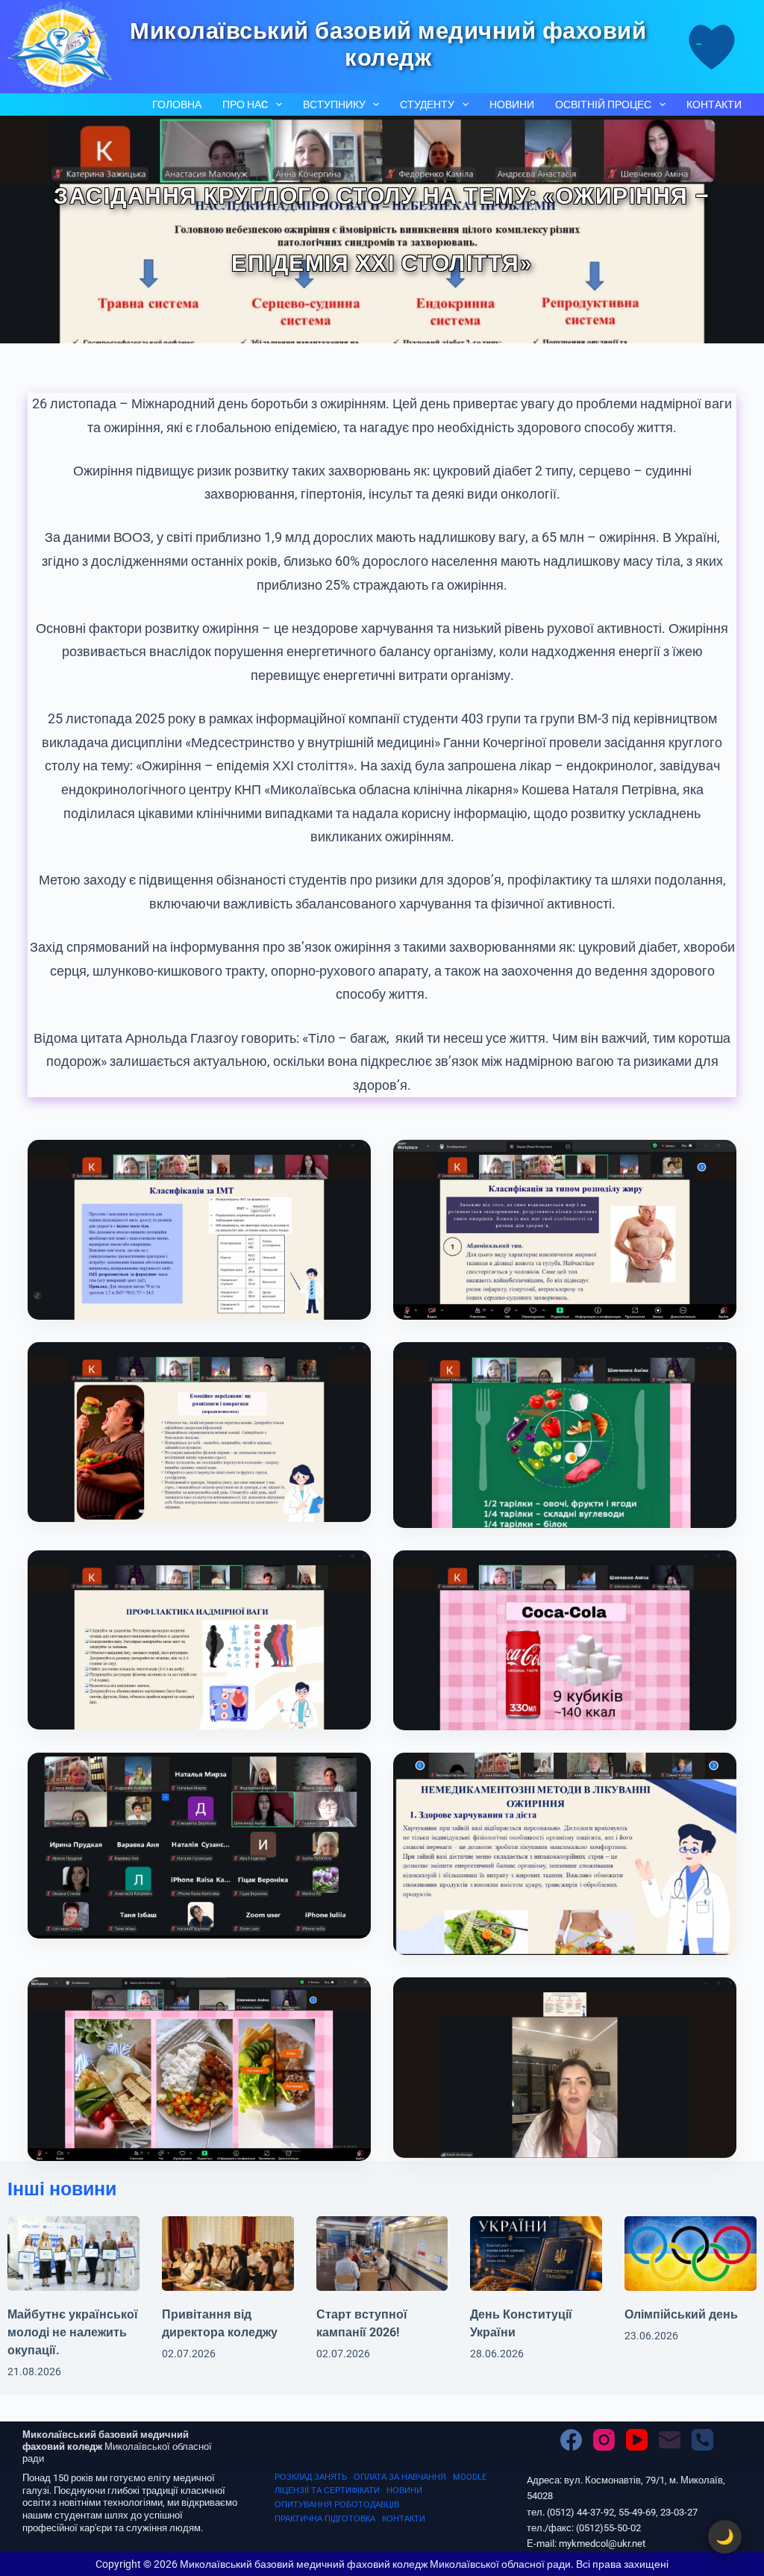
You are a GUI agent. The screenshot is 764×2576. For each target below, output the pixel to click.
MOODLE (470, 2477)
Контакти (714, 105)
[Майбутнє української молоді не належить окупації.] (73, 2253)
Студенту (427, 105)
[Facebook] (571, 2440)
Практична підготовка (325, 2519)
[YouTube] (637, 2440)
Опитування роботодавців (337, 2505)
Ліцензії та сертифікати (327, 2491)
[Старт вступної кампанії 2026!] (382, 2253)
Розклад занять (311, 2477)
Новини (512, 105)
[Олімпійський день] (691, 2253)
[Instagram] (604, 2440)
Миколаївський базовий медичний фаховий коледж (388, 44)
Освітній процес (603, 105)
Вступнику (334, 105)
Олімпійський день (681, 2314)
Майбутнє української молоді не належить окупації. (73, 2332)
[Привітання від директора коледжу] (228, 2253)
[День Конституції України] (536, 2253)
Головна (177, 105)
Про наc (245, 105)
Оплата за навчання (400, 2477)
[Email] (670, 2440)
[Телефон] (702, 2440)
